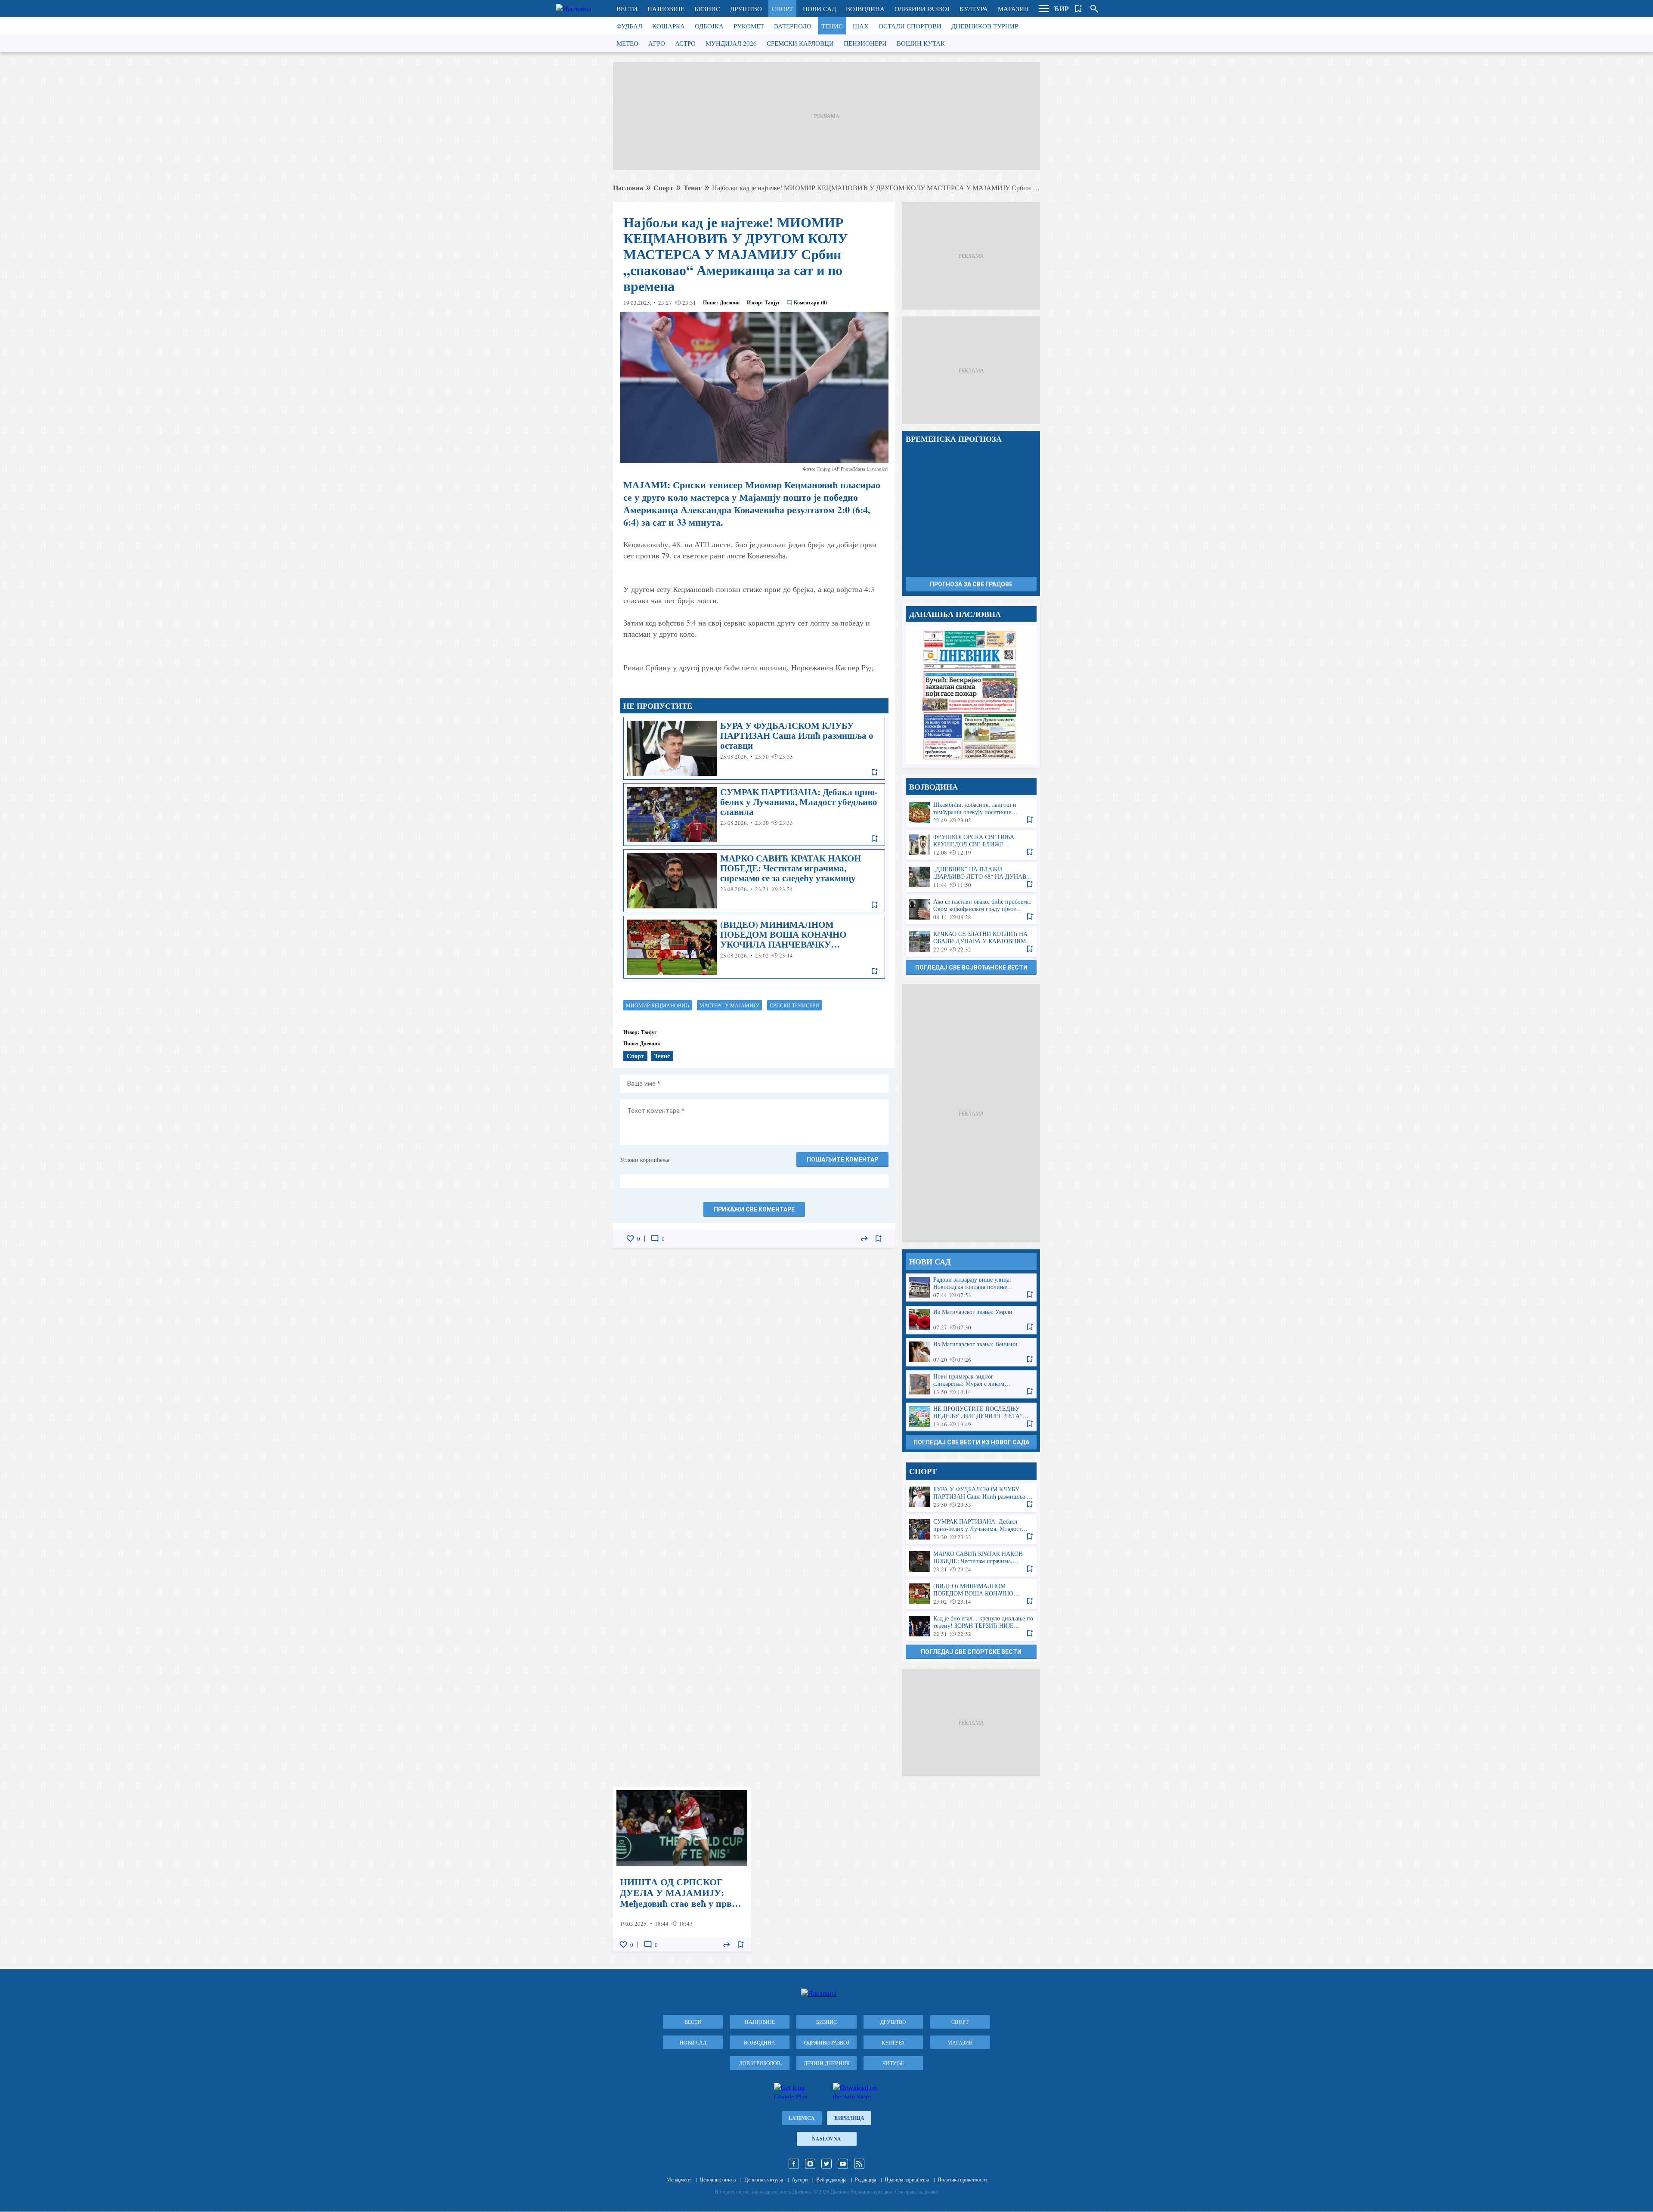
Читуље (893, 2063)
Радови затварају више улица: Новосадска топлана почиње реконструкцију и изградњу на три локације (971, 1287)
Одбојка (709, 26)
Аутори (800, 2179)
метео (627, 43)
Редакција (865, 2179)
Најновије (666, 9)
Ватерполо (793, 26)
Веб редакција (831, 2179)
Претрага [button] (1094, 9)
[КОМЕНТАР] (655, 1239)
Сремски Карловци (800, 43)
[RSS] (859, 2164)
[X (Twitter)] (826, 2164)
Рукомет (749, 26)
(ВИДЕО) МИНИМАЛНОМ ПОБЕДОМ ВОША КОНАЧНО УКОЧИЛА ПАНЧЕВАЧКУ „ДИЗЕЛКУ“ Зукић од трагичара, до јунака (754, 947)
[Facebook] (794, 2164)
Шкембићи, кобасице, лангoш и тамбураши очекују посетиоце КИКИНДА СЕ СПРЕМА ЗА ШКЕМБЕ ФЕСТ (971, 813)
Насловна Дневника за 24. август (971, 695)
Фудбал (629, 26)
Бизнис (707, 9)
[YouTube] (843, 2164)
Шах (861, 26)
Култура (974, 9)
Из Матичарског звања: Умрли (971, 1320)
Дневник (730, 302)
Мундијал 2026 (731, 43)
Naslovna (826, 2139)
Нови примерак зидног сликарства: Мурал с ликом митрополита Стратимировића (971, 1384)
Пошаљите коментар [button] (842, 1159)
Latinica (802, 2118)
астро (685, 43)
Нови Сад (819, 9)
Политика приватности (962, 2179)
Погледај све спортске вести (971, 1652)
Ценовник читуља (764, 2179)
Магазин (1013, 9)
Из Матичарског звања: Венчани (971, 1352)
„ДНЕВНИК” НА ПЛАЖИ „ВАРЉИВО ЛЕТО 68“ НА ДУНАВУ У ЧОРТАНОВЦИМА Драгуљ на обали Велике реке (971, 877)
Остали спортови (910, 26)
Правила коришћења (907, 2179)
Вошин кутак (921, 43)
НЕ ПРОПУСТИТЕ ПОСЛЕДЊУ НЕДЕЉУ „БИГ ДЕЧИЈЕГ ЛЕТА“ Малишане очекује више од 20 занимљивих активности (971, 1417)
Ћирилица (849, 2118)
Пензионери (865, 43)
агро (657, 43)
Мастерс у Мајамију (729, 1005)
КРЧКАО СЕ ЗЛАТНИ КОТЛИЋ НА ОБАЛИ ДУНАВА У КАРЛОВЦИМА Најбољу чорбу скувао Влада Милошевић (971, 942)
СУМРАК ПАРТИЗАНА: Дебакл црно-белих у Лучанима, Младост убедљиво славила (754, 815)
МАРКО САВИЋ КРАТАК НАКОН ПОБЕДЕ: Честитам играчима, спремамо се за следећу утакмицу (754, 881)
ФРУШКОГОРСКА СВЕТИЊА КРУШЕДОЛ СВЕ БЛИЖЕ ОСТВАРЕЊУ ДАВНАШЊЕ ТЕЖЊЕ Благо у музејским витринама (971, 845)
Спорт (782, 9)
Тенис (832, 26)
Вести (627, 9)
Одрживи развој (922, 9)
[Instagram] (810, 2164)
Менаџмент (679, 2179)
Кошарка (669, 26)
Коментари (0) (810, 302)
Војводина (865, 9)
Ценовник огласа (718, 2179)
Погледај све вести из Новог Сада (971, 1442)
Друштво (746, 9)
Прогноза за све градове (971, 584)
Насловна (628, 187)
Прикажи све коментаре (754, 1209)
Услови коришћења (645, 1160)
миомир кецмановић (658, 1005)
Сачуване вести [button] (1079, 9)
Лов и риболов (760, 2063)
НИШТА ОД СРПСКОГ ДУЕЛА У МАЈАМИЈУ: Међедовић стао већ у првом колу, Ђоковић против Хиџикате (682, 1869)
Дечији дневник (827, 2063)
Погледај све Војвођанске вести (971, 967)
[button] (1044, 9)
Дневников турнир (985, 26)
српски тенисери (794, 1005)
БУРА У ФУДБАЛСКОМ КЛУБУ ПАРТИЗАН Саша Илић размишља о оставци (754, 748)
